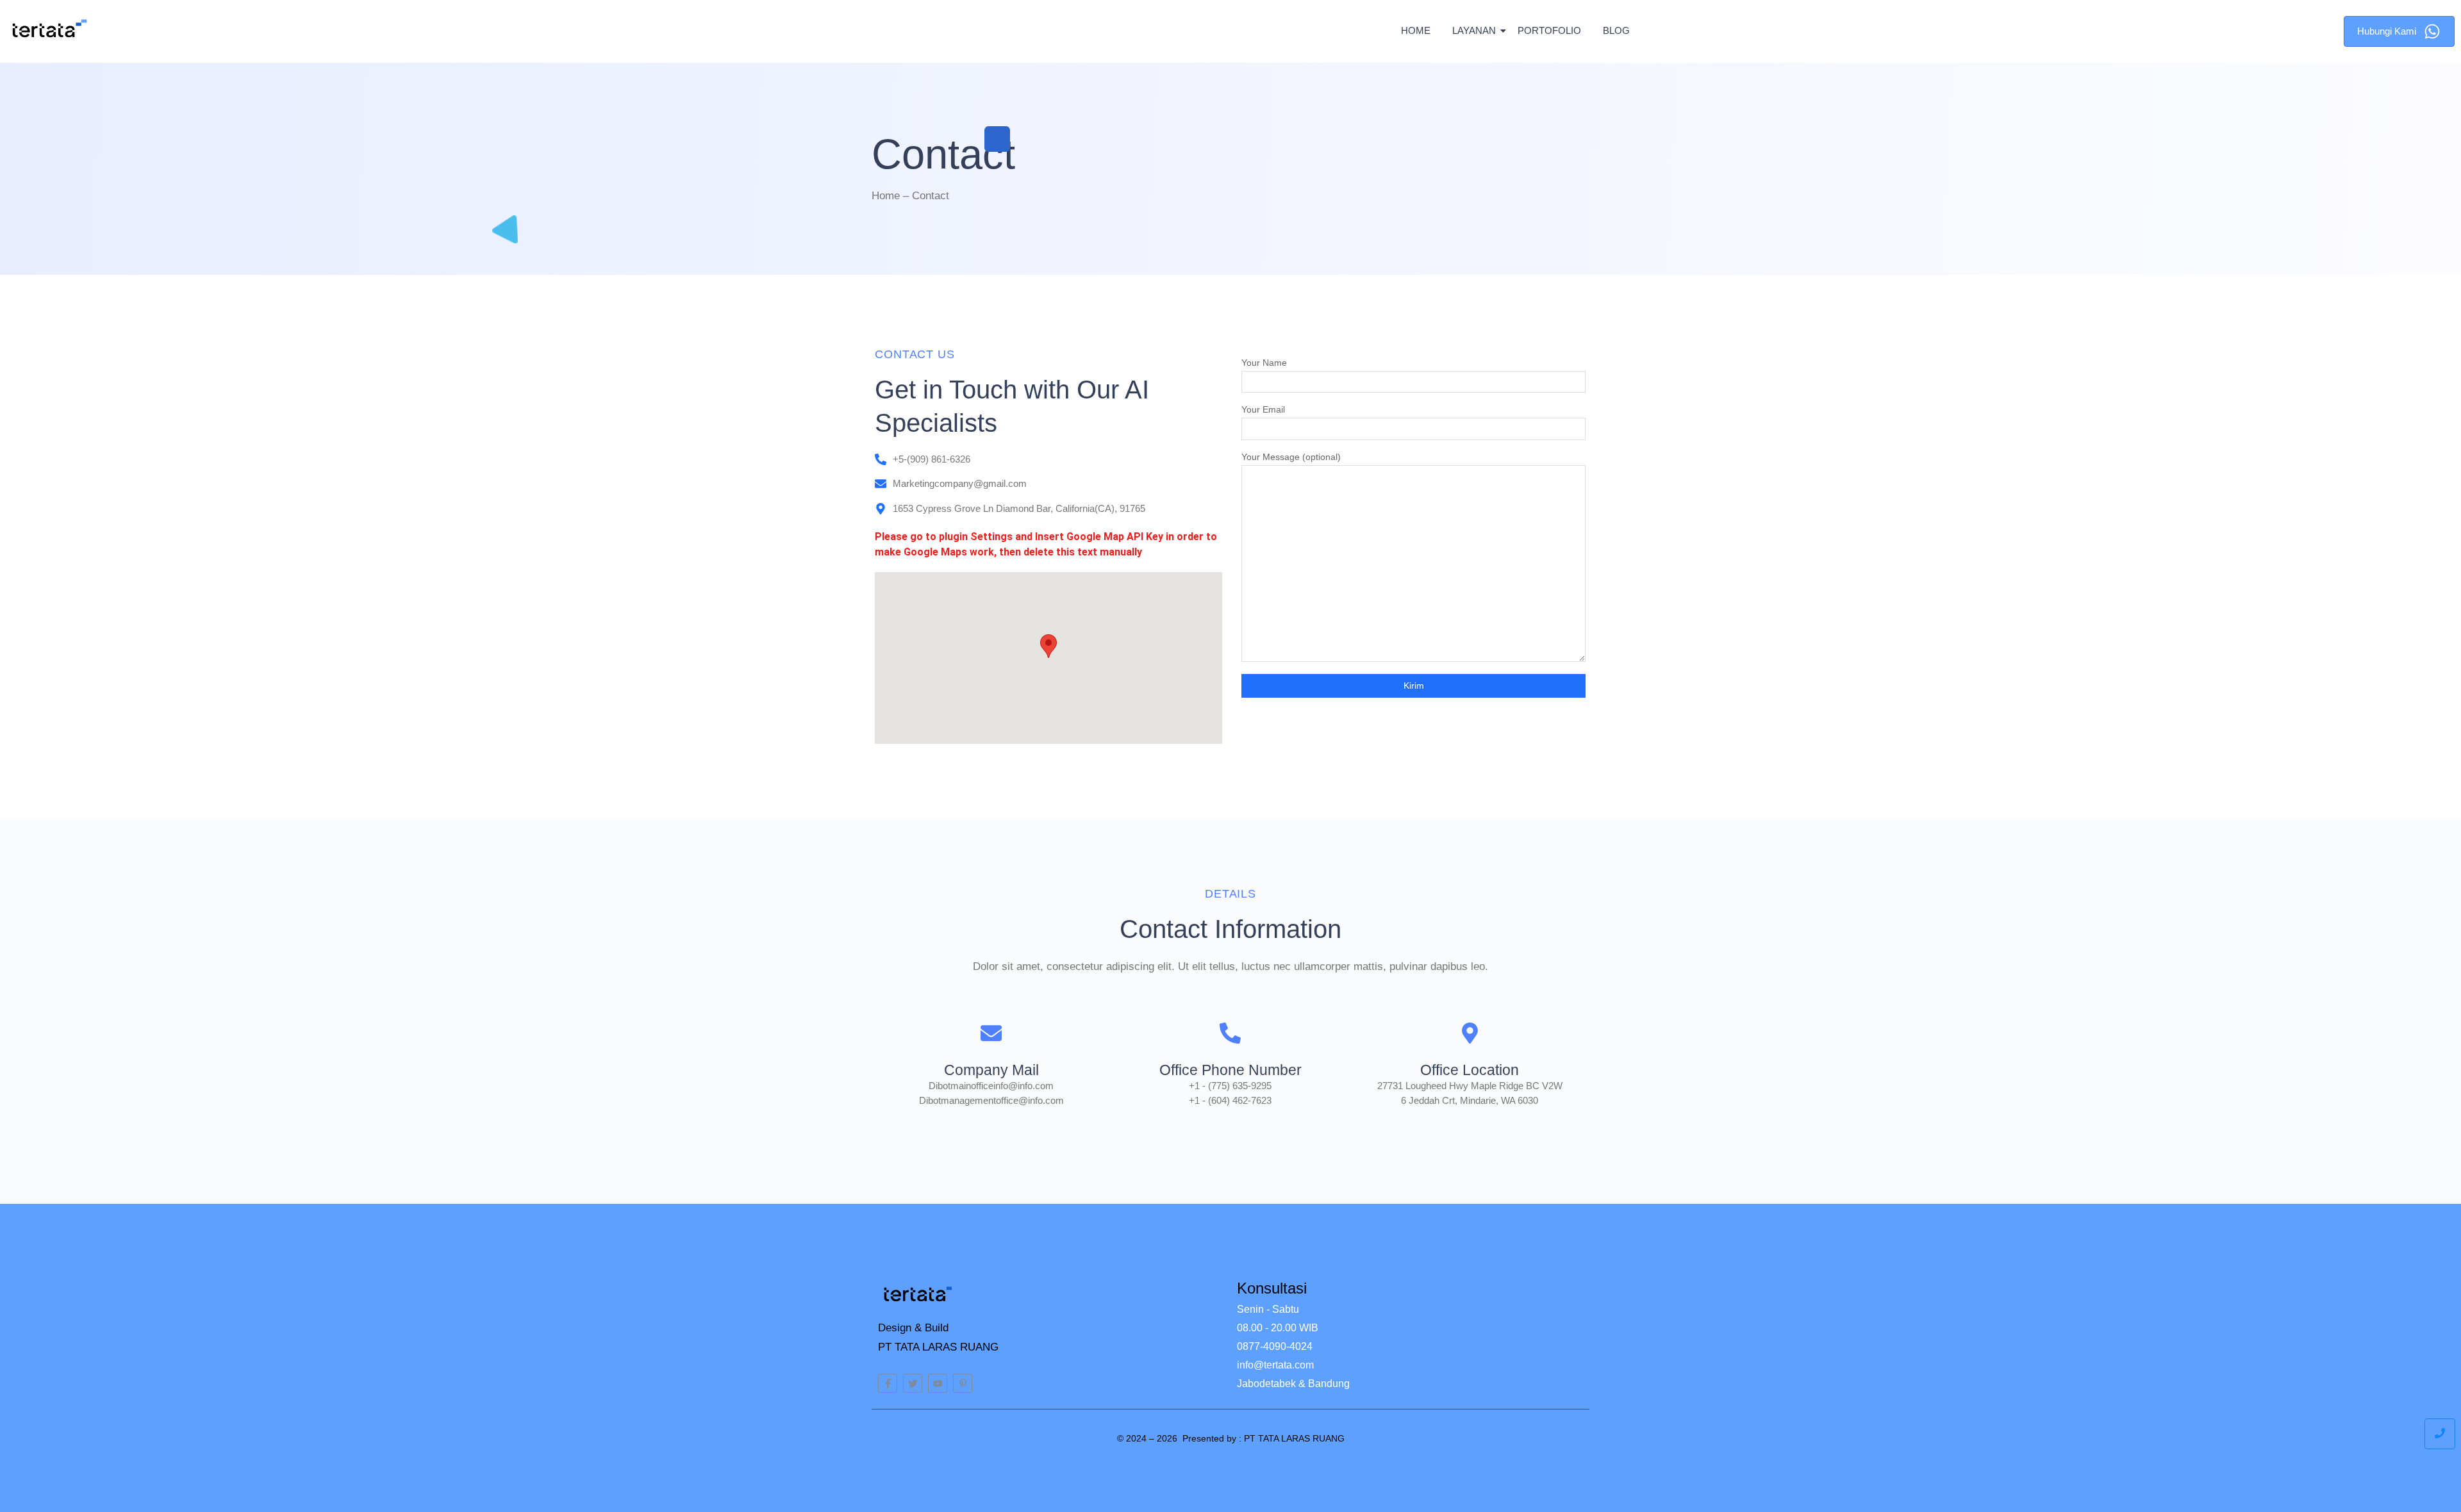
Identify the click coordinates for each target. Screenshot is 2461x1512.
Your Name (1264, 363)
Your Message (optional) (1291, 457)
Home (1416, 30)
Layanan (1474, 30)
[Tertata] (50, 29)
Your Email (1263, 410)
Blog (1616, 30)
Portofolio (1549, 30)
